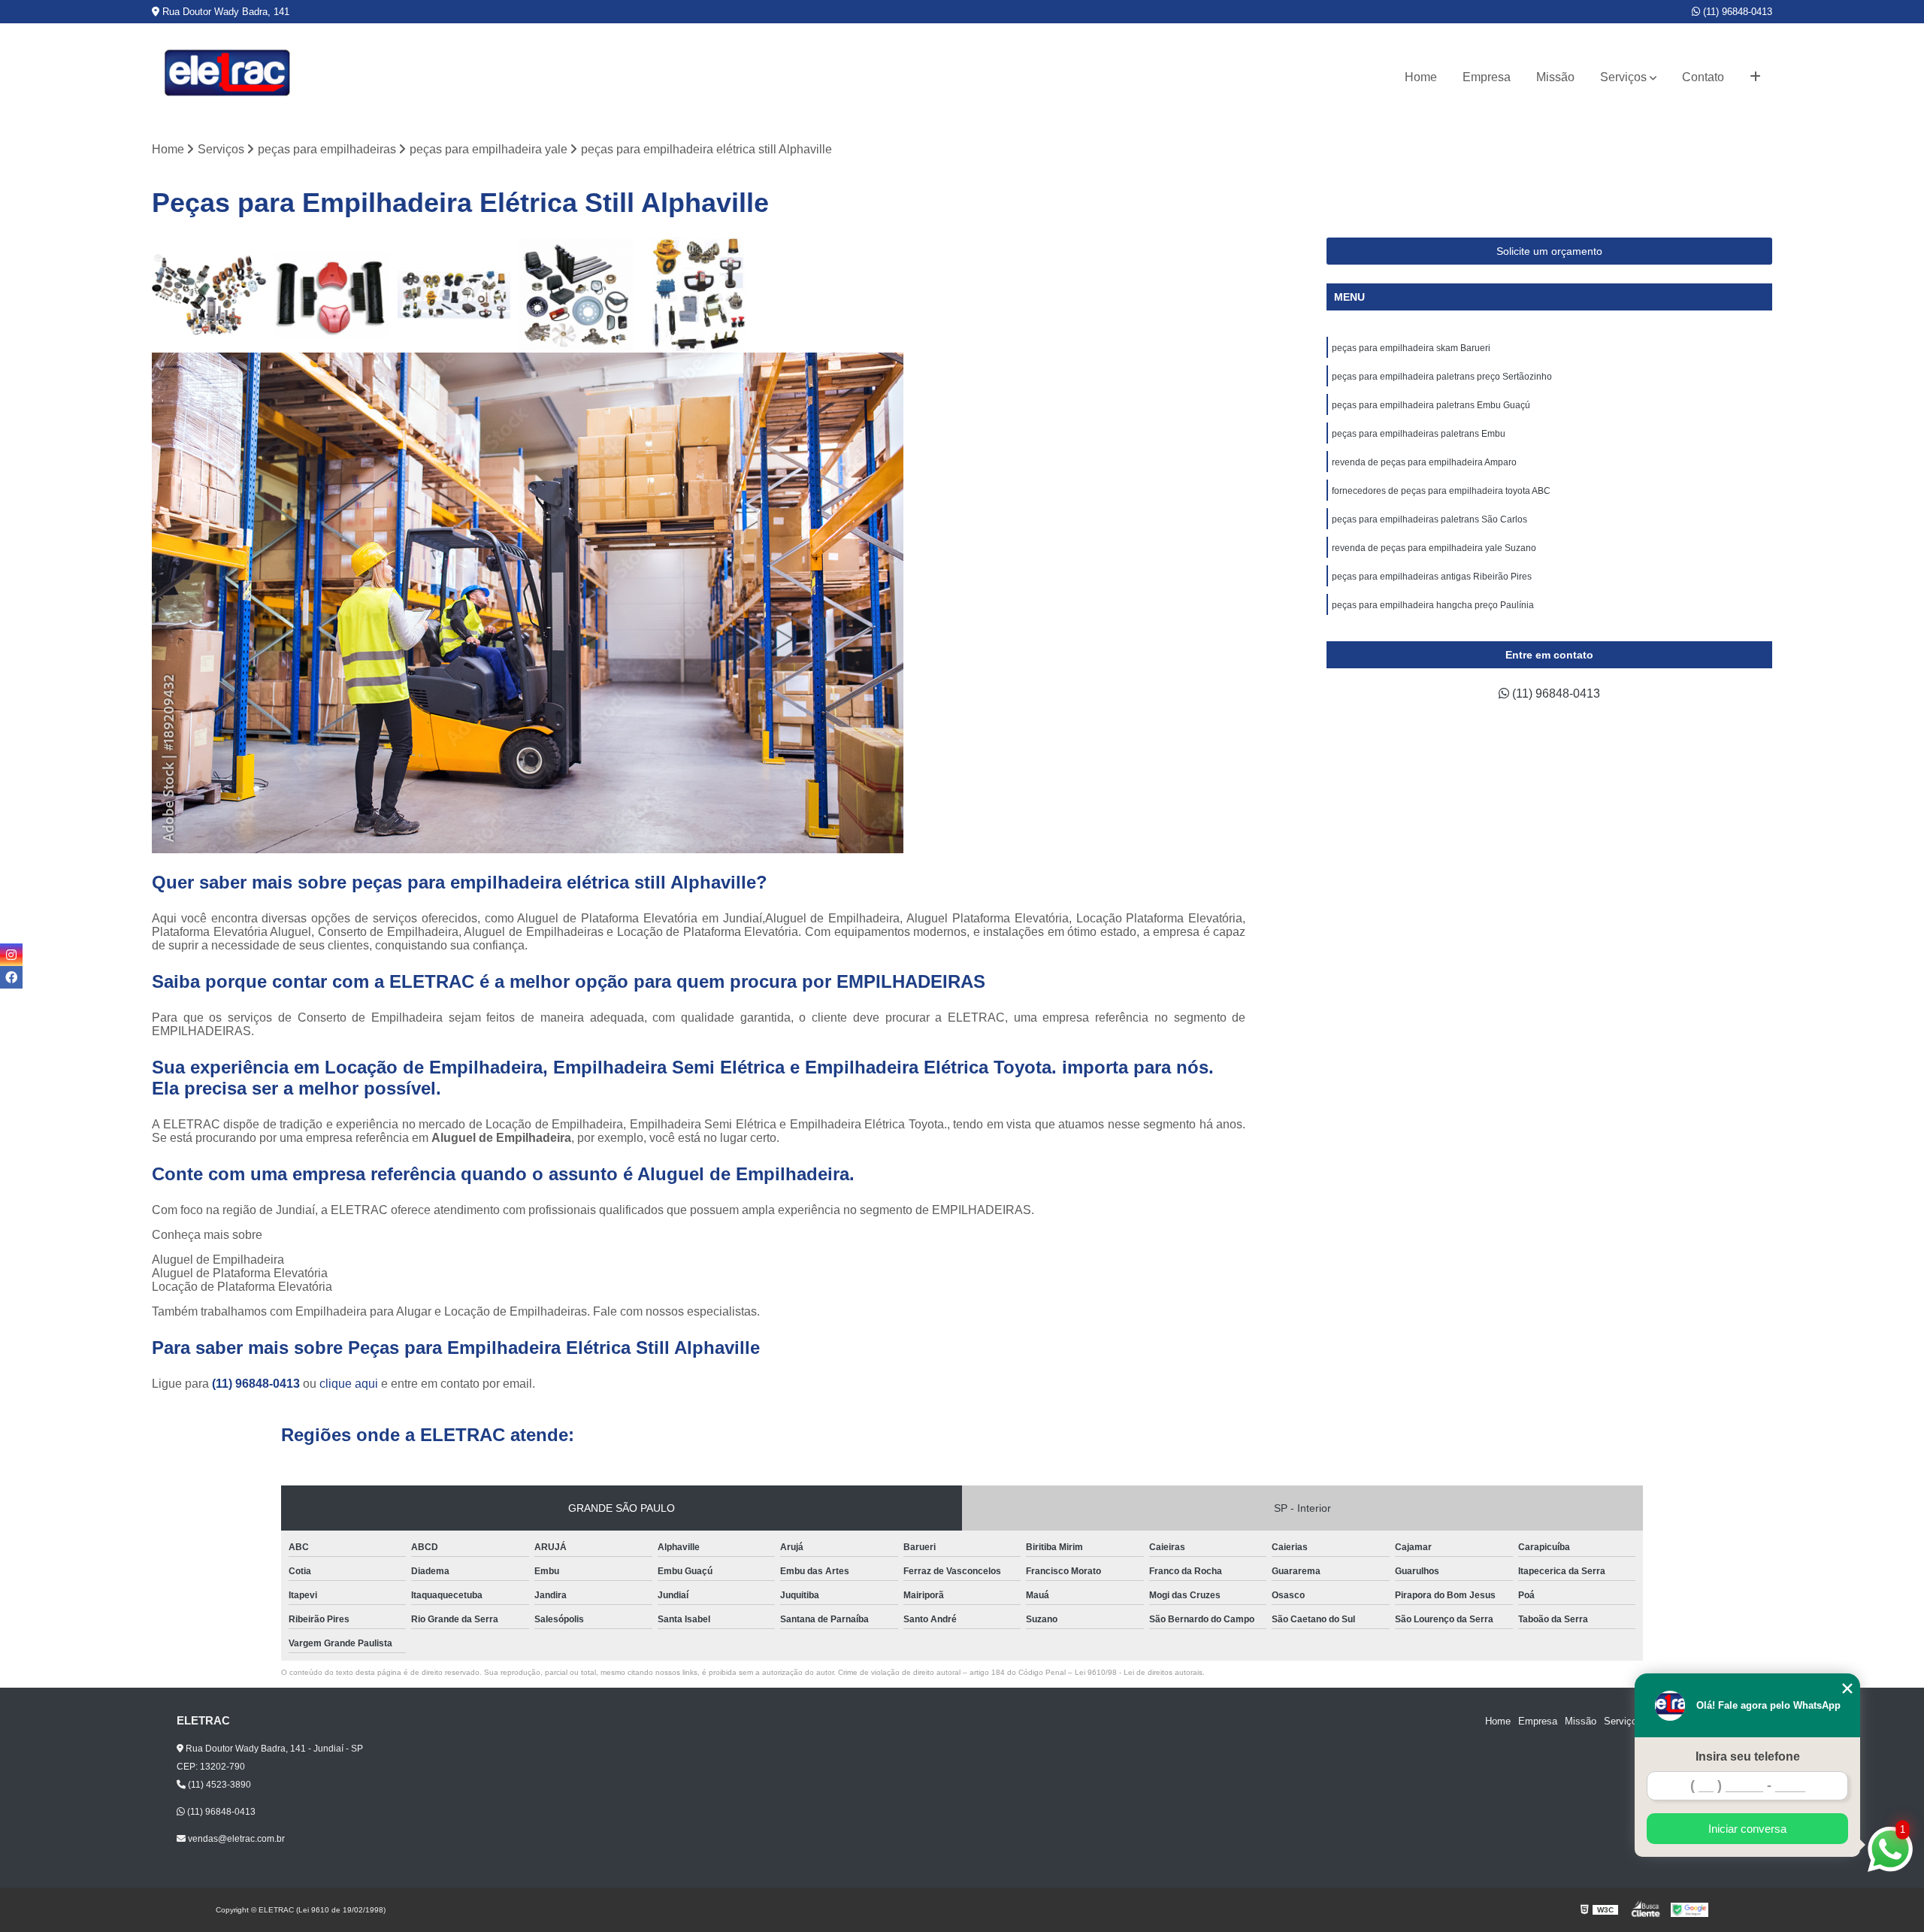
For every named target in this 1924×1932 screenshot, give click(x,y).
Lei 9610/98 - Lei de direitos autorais (1139, 1672)
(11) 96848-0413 (1736, 12)
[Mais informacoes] (1755, 77)
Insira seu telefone (1748, 1756)
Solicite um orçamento (1549, 251)
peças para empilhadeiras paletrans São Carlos (1431, 519)
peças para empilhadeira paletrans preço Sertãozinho (1442, 377)
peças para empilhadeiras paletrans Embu (1419, 434)
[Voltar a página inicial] (227, 77)
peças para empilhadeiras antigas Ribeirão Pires (1432, 577)
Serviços (1623, 77)
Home (1421, 77)
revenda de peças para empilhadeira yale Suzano (1434, 548)
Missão (1555, 77)
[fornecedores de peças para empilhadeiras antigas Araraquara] (699, 295)
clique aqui (349, 1384)
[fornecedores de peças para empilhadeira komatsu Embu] (209, 295)
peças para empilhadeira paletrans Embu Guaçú (1431, 405)
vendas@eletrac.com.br (235, 1839)
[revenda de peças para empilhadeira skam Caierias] (332, 295)
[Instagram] (11, 955)
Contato (1703, 77)
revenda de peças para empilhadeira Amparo (1425, 462)
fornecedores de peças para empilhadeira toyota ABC (1441, 491)
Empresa (1487, 77)
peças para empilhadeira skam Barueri (1412, 348)
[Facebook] (11, 977)
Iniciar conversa (1747, 1829)
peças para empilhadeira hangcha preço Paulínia (1434, 605)
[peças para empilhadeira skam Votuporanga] (454, 295)
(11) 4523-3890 (218, 1785)
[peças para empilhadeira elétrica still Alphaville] (576, 295)
